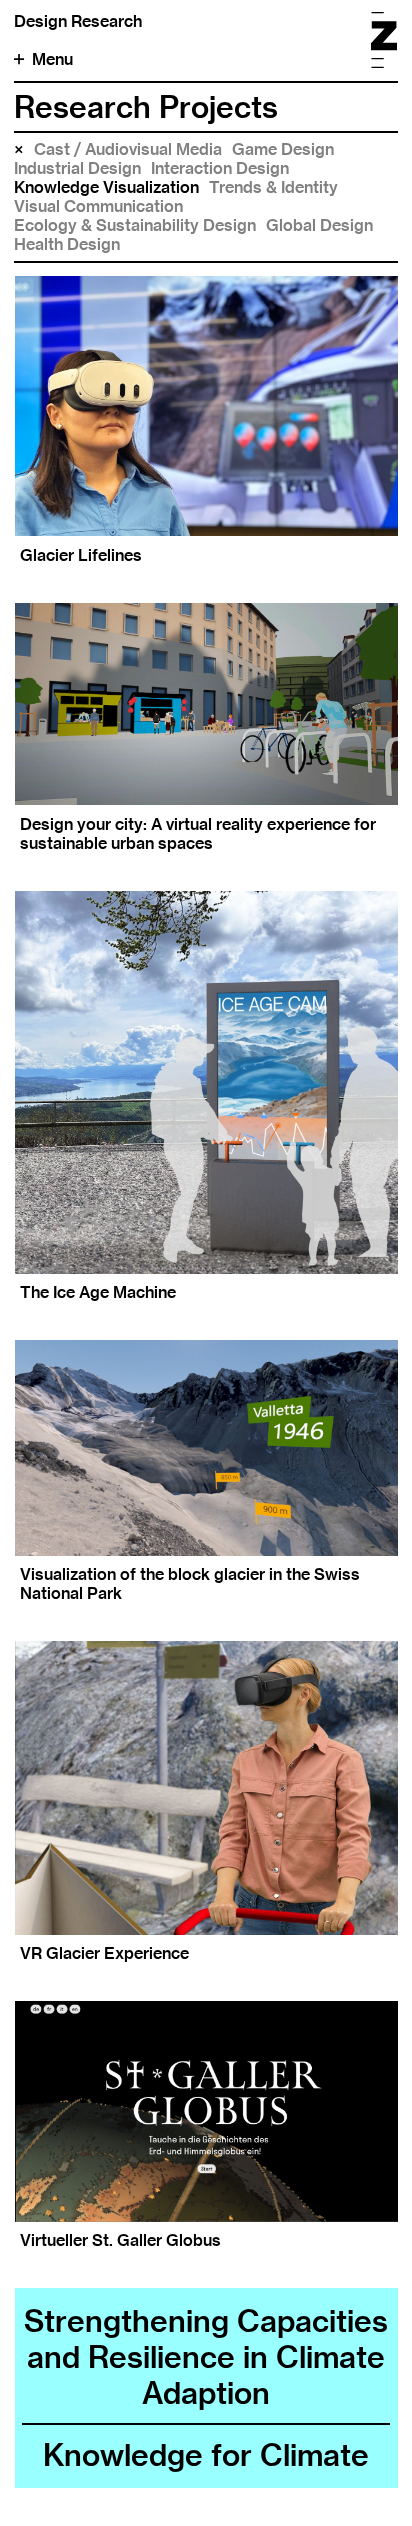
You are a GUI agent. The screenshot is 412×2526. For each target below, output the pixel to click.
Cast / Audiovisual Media (128, 149)
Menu (52, 59)
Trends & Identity (273, 187)
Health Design (67, 244)
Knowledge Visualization (106, 187)
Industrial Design (77, 168)
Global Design (319, 225)
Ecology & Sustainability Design (135, 225)
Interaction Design (220, 168)
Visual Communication (98, 206)
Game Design (283, 149)
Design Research (78, 21)
